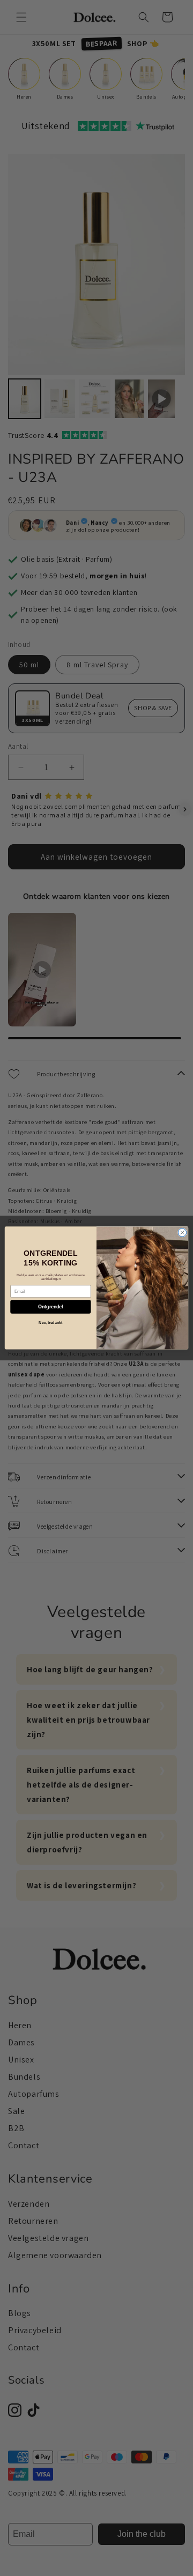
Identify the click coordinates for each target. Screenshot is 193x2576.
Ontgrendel (51, 1307)
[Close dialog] (182, 1233)
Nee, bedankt (50, 1323)
